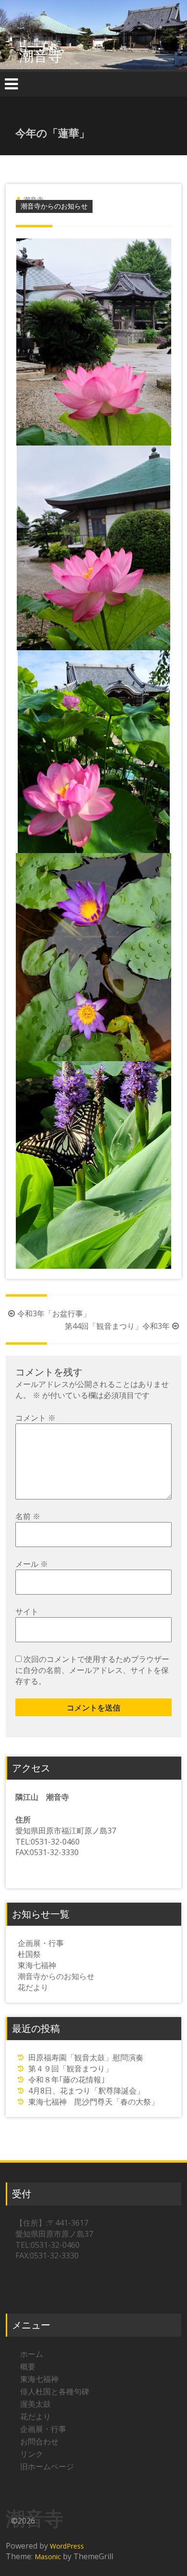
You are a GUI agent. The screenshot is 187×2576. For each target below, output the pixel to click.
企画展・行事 (41, 1943)
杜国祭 (29, 1954)
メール (32, 1564)
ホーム (32, 2354)
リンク (32, 2454)
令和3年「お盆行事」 (54, 1313)
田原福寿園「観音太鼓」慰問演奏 (86, 2057)
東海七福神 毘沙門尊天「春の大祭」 (93, 2102)
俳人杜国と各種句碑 (55, 2391)
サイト (27, 1611)
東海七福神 (37, 1965)
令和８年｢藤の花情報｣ (67, 2080)
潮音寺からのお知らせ (54, 206)
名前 (28, 1516)
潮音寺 (41, 56)
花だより (33, 1987)
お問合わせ (39, 2441)
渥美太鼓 (35, 2404)
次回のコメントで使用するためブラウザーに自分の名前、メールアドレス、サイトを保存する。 (92, 1670)
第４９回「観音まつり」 (70, 2068)
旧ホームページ (47, 2466)
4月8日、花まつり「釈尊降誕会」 (86, 2091)
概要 (28, 2366)
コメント (35, 1418)
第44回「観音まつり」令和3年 (117, 1326)
